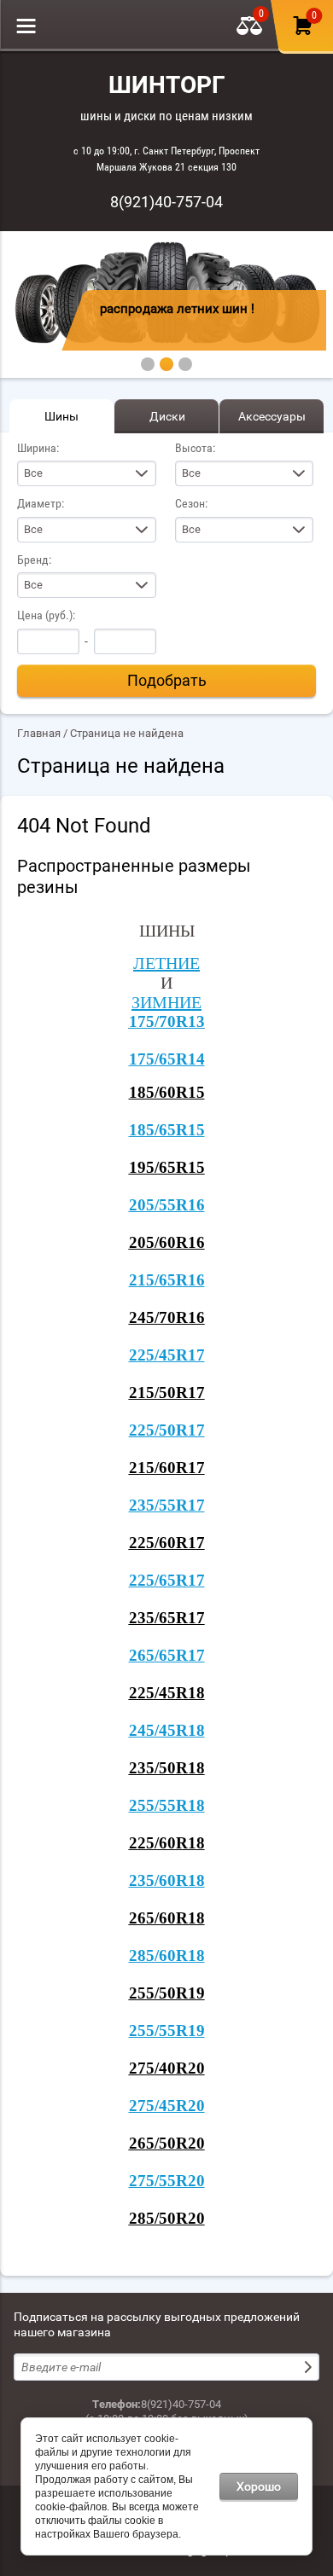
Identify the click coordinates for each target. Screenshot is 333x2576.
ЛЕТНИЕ (166, 963)
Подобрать (167, 680)
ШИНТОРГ (167, 85)
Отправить (310, 2367)
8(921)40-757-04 (166, 202)
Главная (39, 733)
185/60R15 (167, 1092)
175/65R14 (167, 1059)
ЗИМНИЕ (166, 1002)
